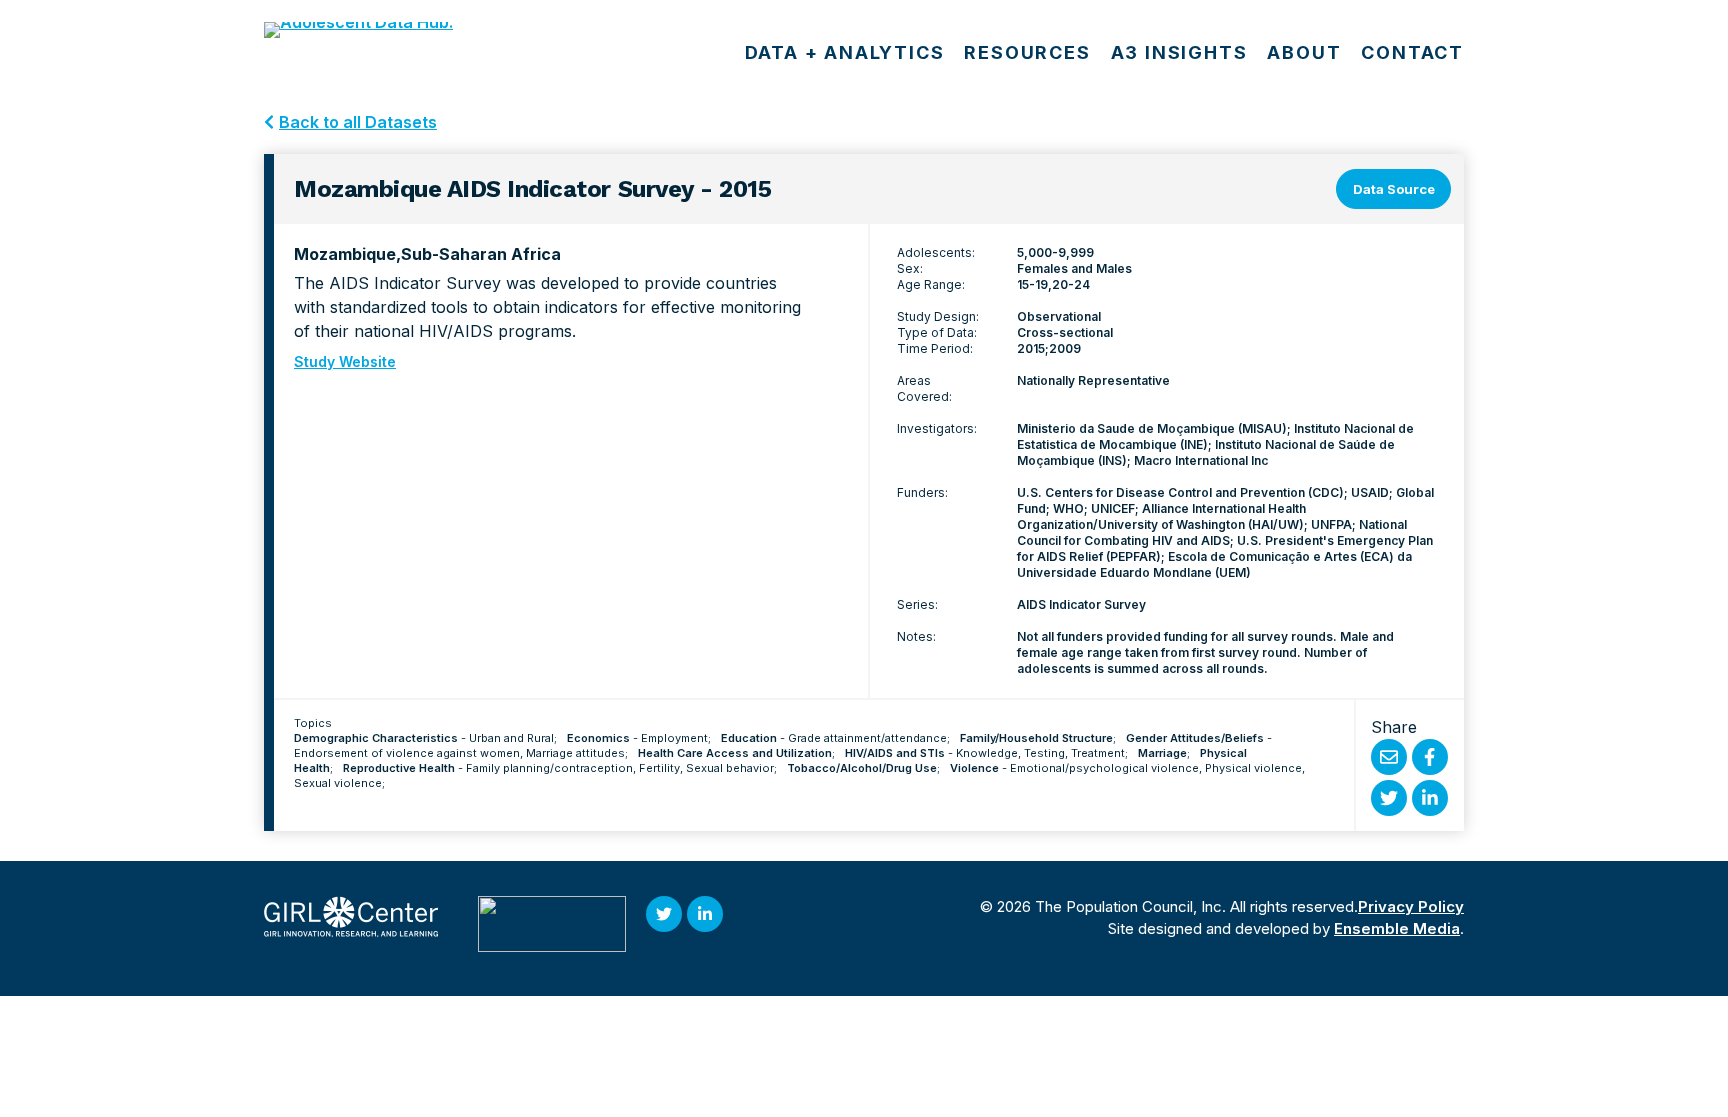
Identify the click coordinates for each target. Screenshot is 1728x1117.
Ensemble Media (1397, 928)
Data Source (1394, 189)
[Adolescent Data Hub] (390, 30)
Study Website (345, 361)
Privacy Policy (1411, 906)
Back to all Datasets (358, 122)
